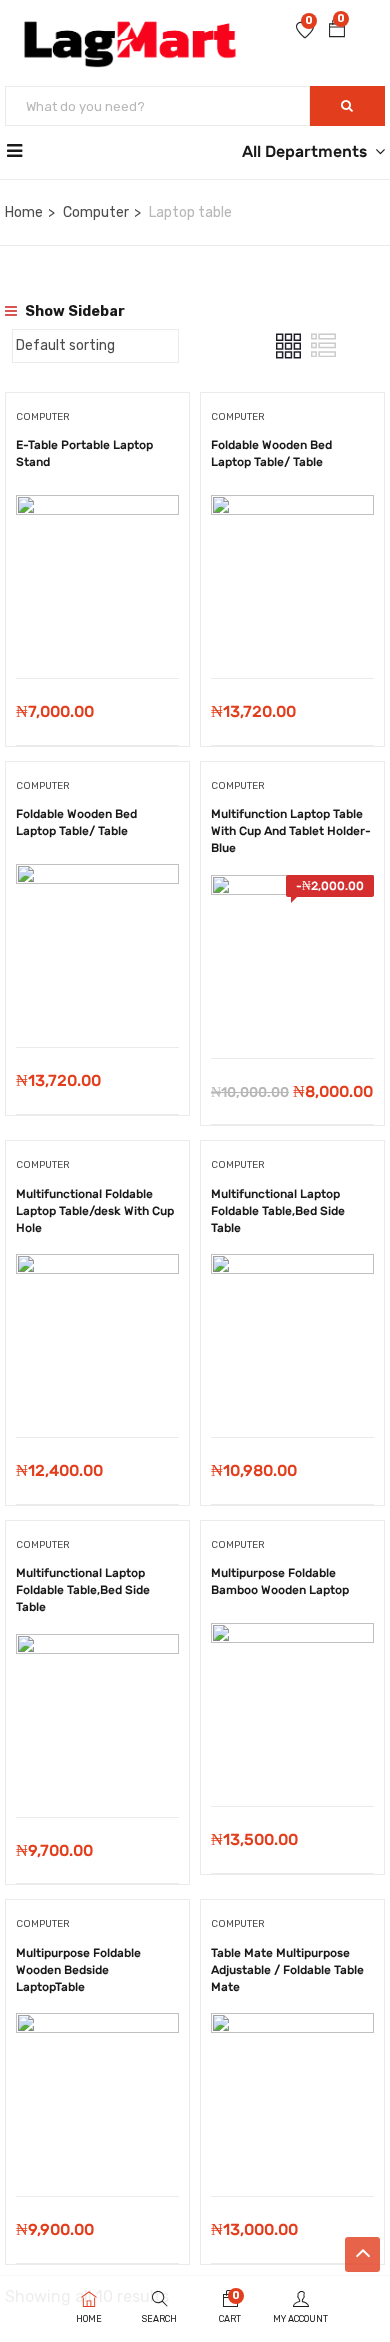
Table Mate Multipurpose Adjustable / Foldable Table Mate (287, 1970)
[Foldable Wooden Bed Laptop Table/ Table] (292, 509)
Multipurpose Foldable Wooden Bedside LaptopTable (78, 1970)
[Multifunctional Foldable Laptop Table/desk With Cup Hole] (97, 1268)
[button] (337, 31)
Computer (96, 212)
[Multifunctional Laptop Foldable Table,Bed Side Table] (292, 1268)
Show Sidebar (73, 311)
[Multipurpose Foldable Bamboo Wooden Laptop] (292, 1637)
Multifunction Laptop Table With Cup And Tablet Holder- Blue (291, 831)
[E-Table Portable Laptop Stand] (97, 509)
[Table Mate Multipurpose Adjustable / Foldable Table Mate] (292, 2027)
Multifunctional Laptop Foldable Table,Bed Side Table (278, 1211)
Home (24, 212)
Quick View (97, 627)
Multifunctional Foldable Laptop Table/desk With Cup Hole (95, 1211)
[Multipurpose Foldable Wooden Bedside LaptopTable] (97, 2027)
